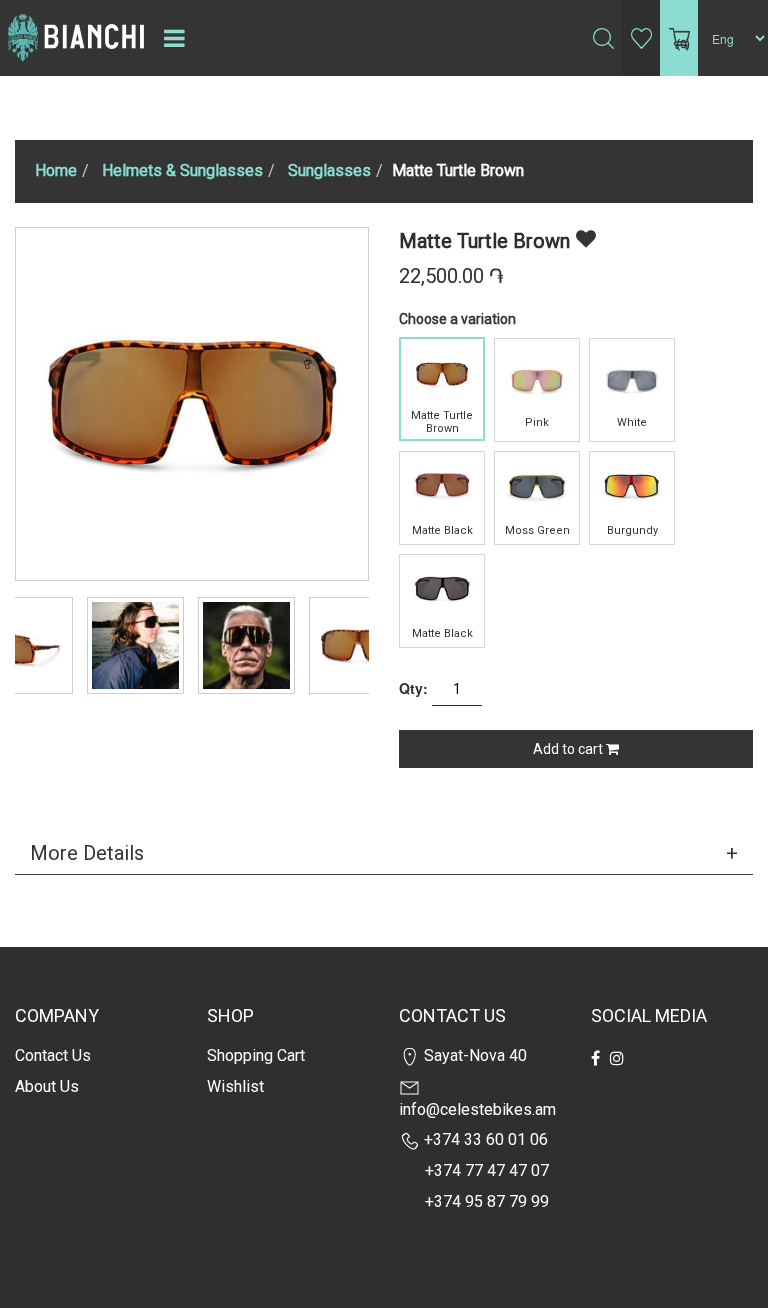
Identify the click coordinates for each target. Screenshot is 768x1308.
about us (47, 1086)
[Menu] (174, 38)
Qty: (413, 688)
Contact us (53, 1055)
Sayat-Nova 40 (473, 1055)
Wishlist (235, 1086)
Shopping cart (256, 1055)
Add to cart (569, 749)
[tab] (384, 853)
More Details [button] (87, 853)
